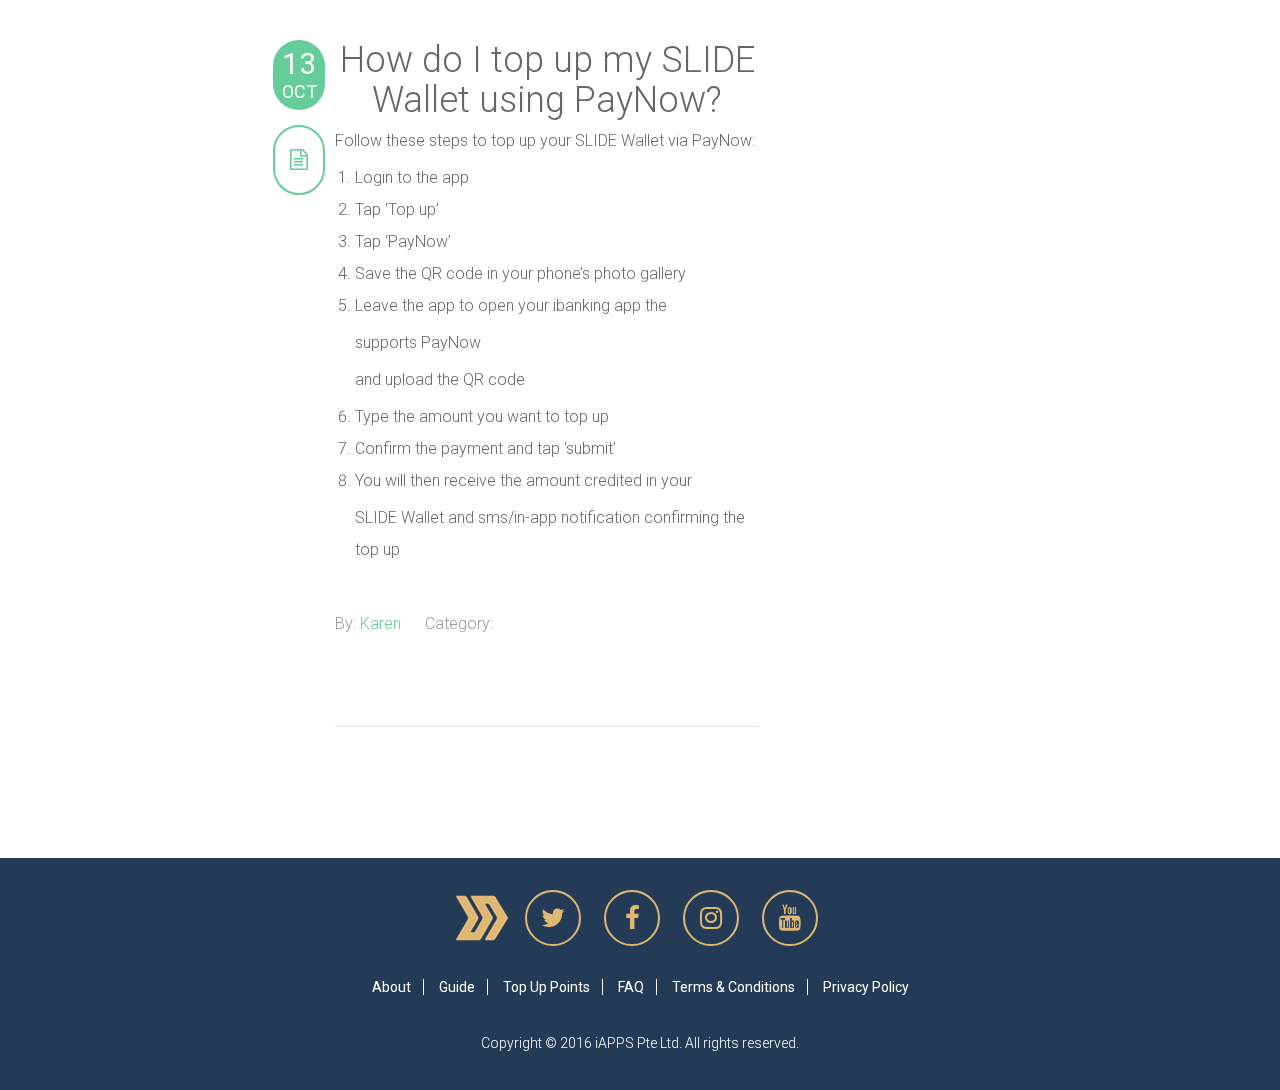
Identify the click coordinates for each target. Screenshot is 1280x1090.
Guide (457, 987)
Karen (380, 623)
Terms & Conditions (733, 987)
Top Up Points (546, 987)
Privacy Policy (866, 987)
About (391, 987)
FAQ (631, 987)
